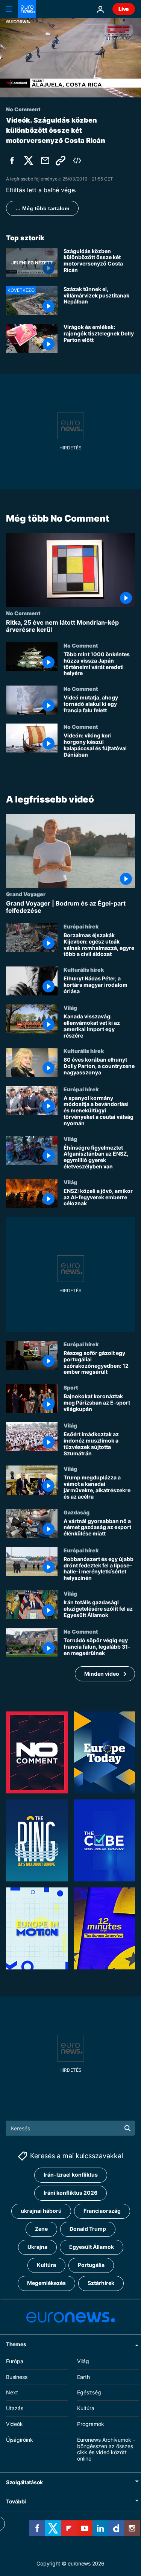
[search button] (127, 2128)
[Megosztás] (45, 161)
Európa (15, 2361)
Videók (14, 2424)
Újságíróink (20, 2440)
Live (124, 9)
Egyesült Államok (92, 2247)
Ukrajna (37, 2247)
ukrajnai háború (41, 2211)
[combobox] (70, 2128)
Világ (70, 1007)
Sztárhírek (101, 2283)
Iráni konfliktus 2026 (70, 2193)
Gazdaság (77, 1512)
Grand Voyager (26, 894)
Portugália (91, 2265)
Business (17, 2377)
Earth (83, 2377)
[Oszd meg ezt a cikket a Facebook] (12, 161)
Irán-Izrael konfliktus (71, 2175)
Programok (91, 2424)
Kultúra (46, 2265)
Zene (41, 2229)
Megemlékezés (46, 2283)
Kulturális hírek (84, 969)
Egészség (89, 2392)
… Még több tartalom (42, 208)
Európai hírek (81, 926)
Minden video (102, 1674)
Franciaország (102, 2211)
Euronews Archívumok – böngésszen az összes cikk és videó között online (106, 2449)
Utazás (15, 2408)
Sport (71, 1387)
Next (12, 2392)
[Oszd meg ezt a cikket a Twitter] (29, 161)
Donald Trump (88, 2229)
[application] (70, 58)
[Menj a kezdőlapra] (27, 9)
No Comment (23, 613)
